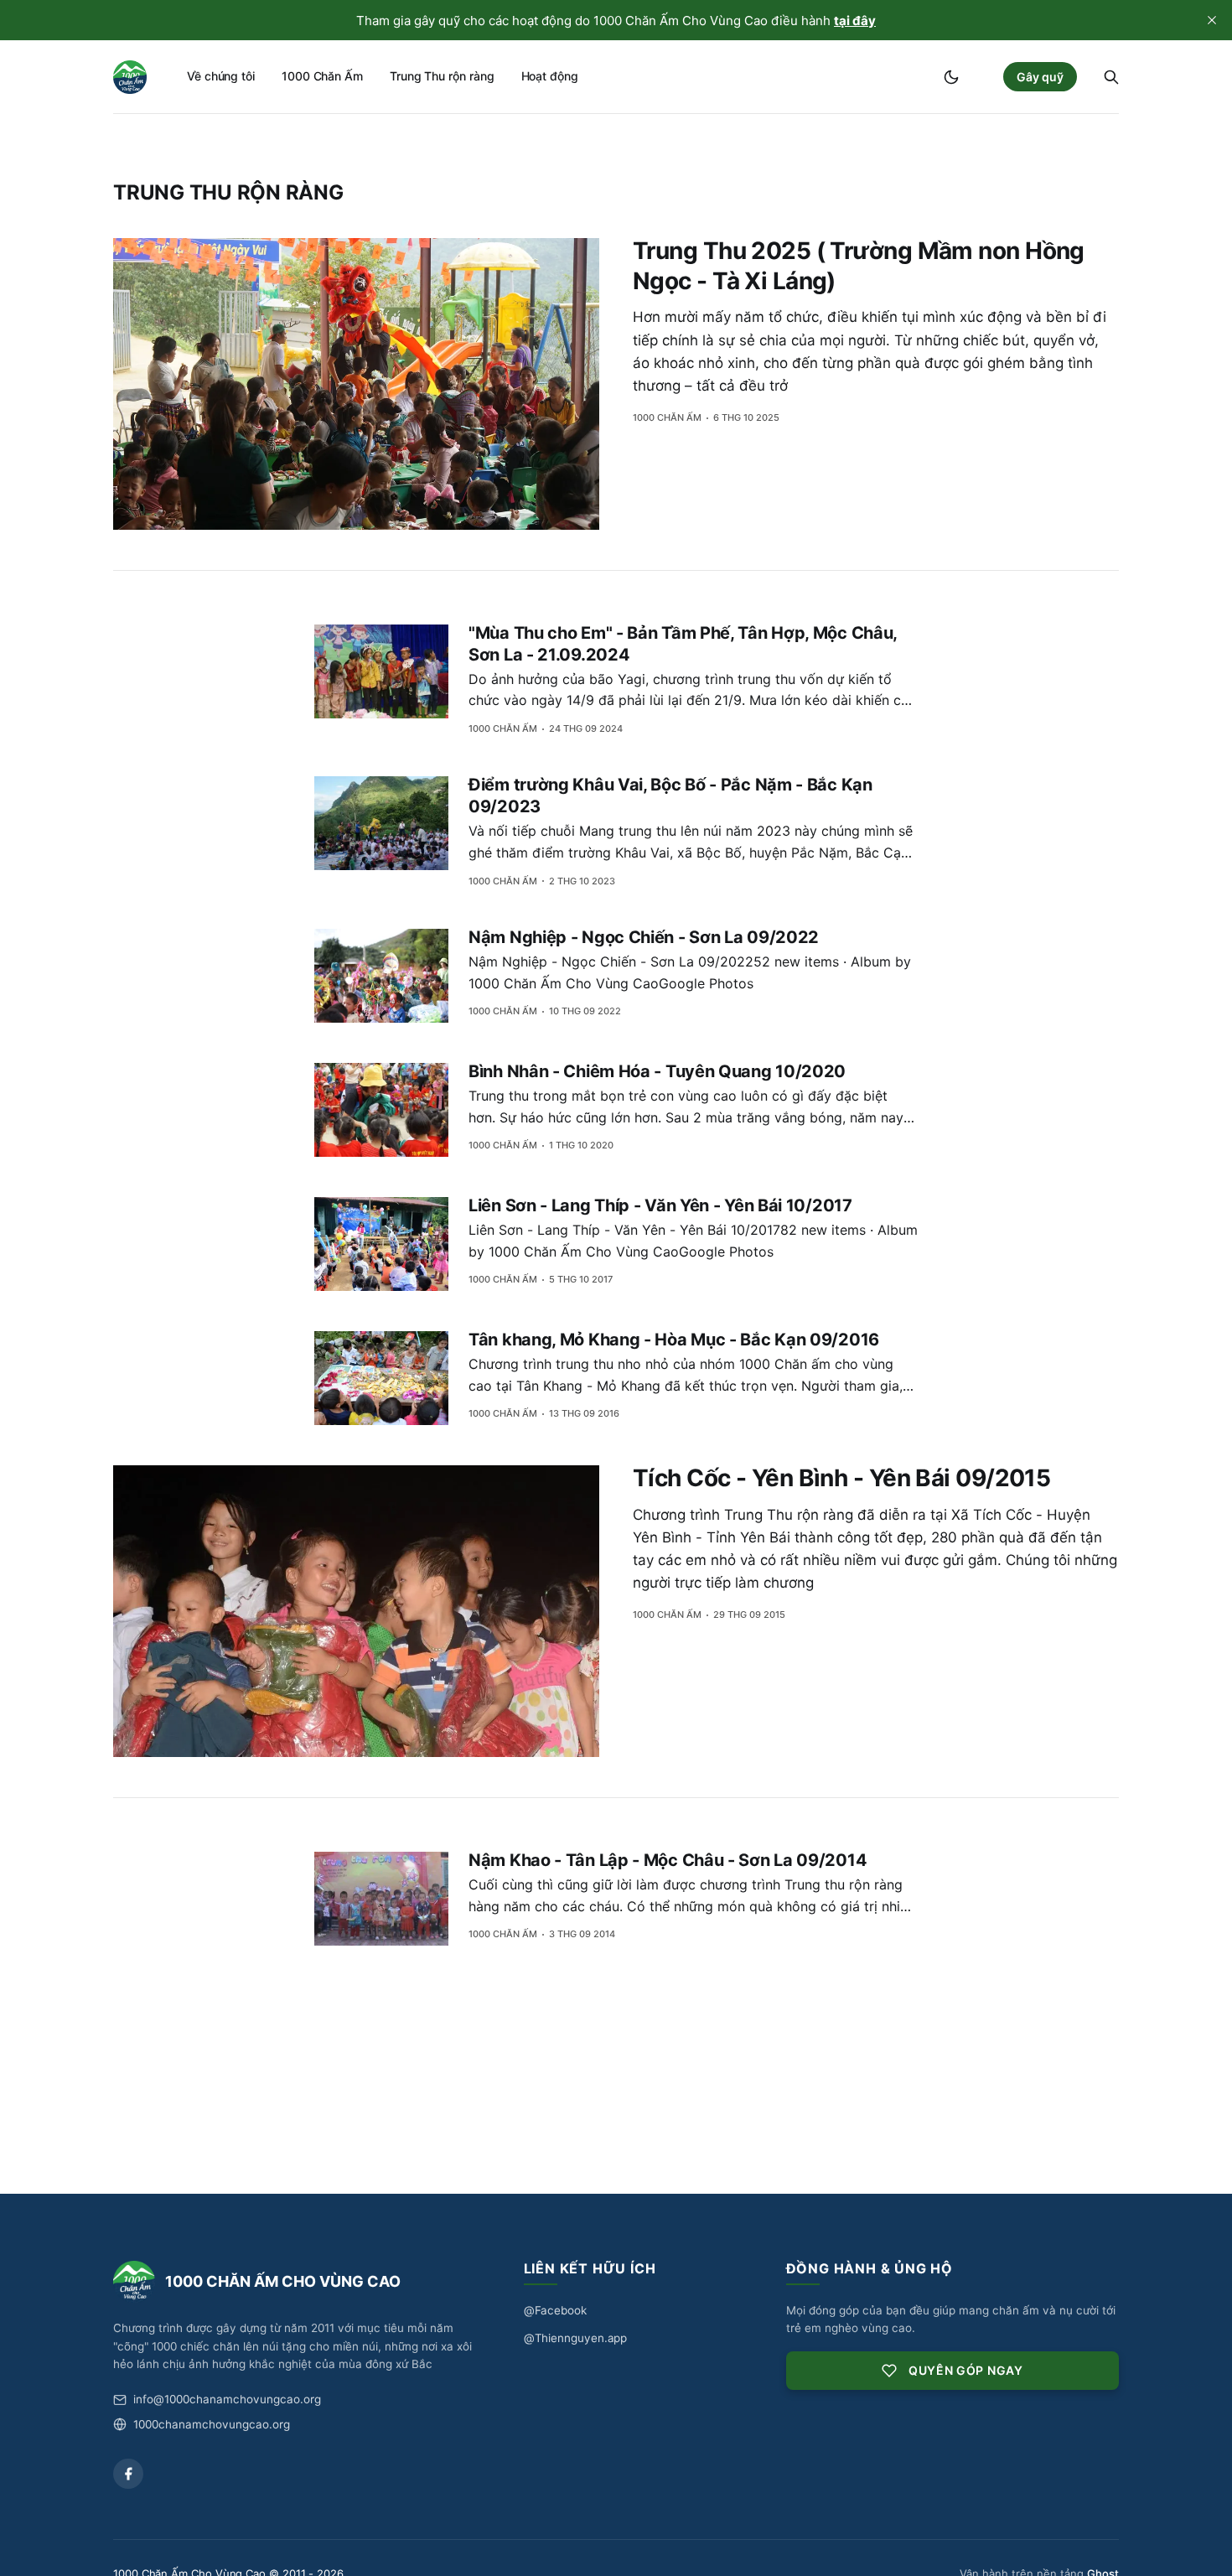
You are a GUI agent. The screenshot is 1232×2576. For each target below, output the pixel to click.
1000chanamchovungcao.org (212, 2424)
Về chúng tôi (221, 76)
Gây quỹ (1040, 77)
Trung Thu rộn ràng (442, 76)
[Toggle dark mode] (951, 77)
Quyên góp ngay (966, 2370)
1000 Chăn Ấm (322, 76)
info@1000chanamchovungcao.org (227, 2399)
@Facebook (555, 2310)
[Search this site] (1111, 77)
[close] (1212, 20)
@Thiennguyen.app (576, 2338)
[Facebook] (128, 2474)
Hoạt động (550, 76)
